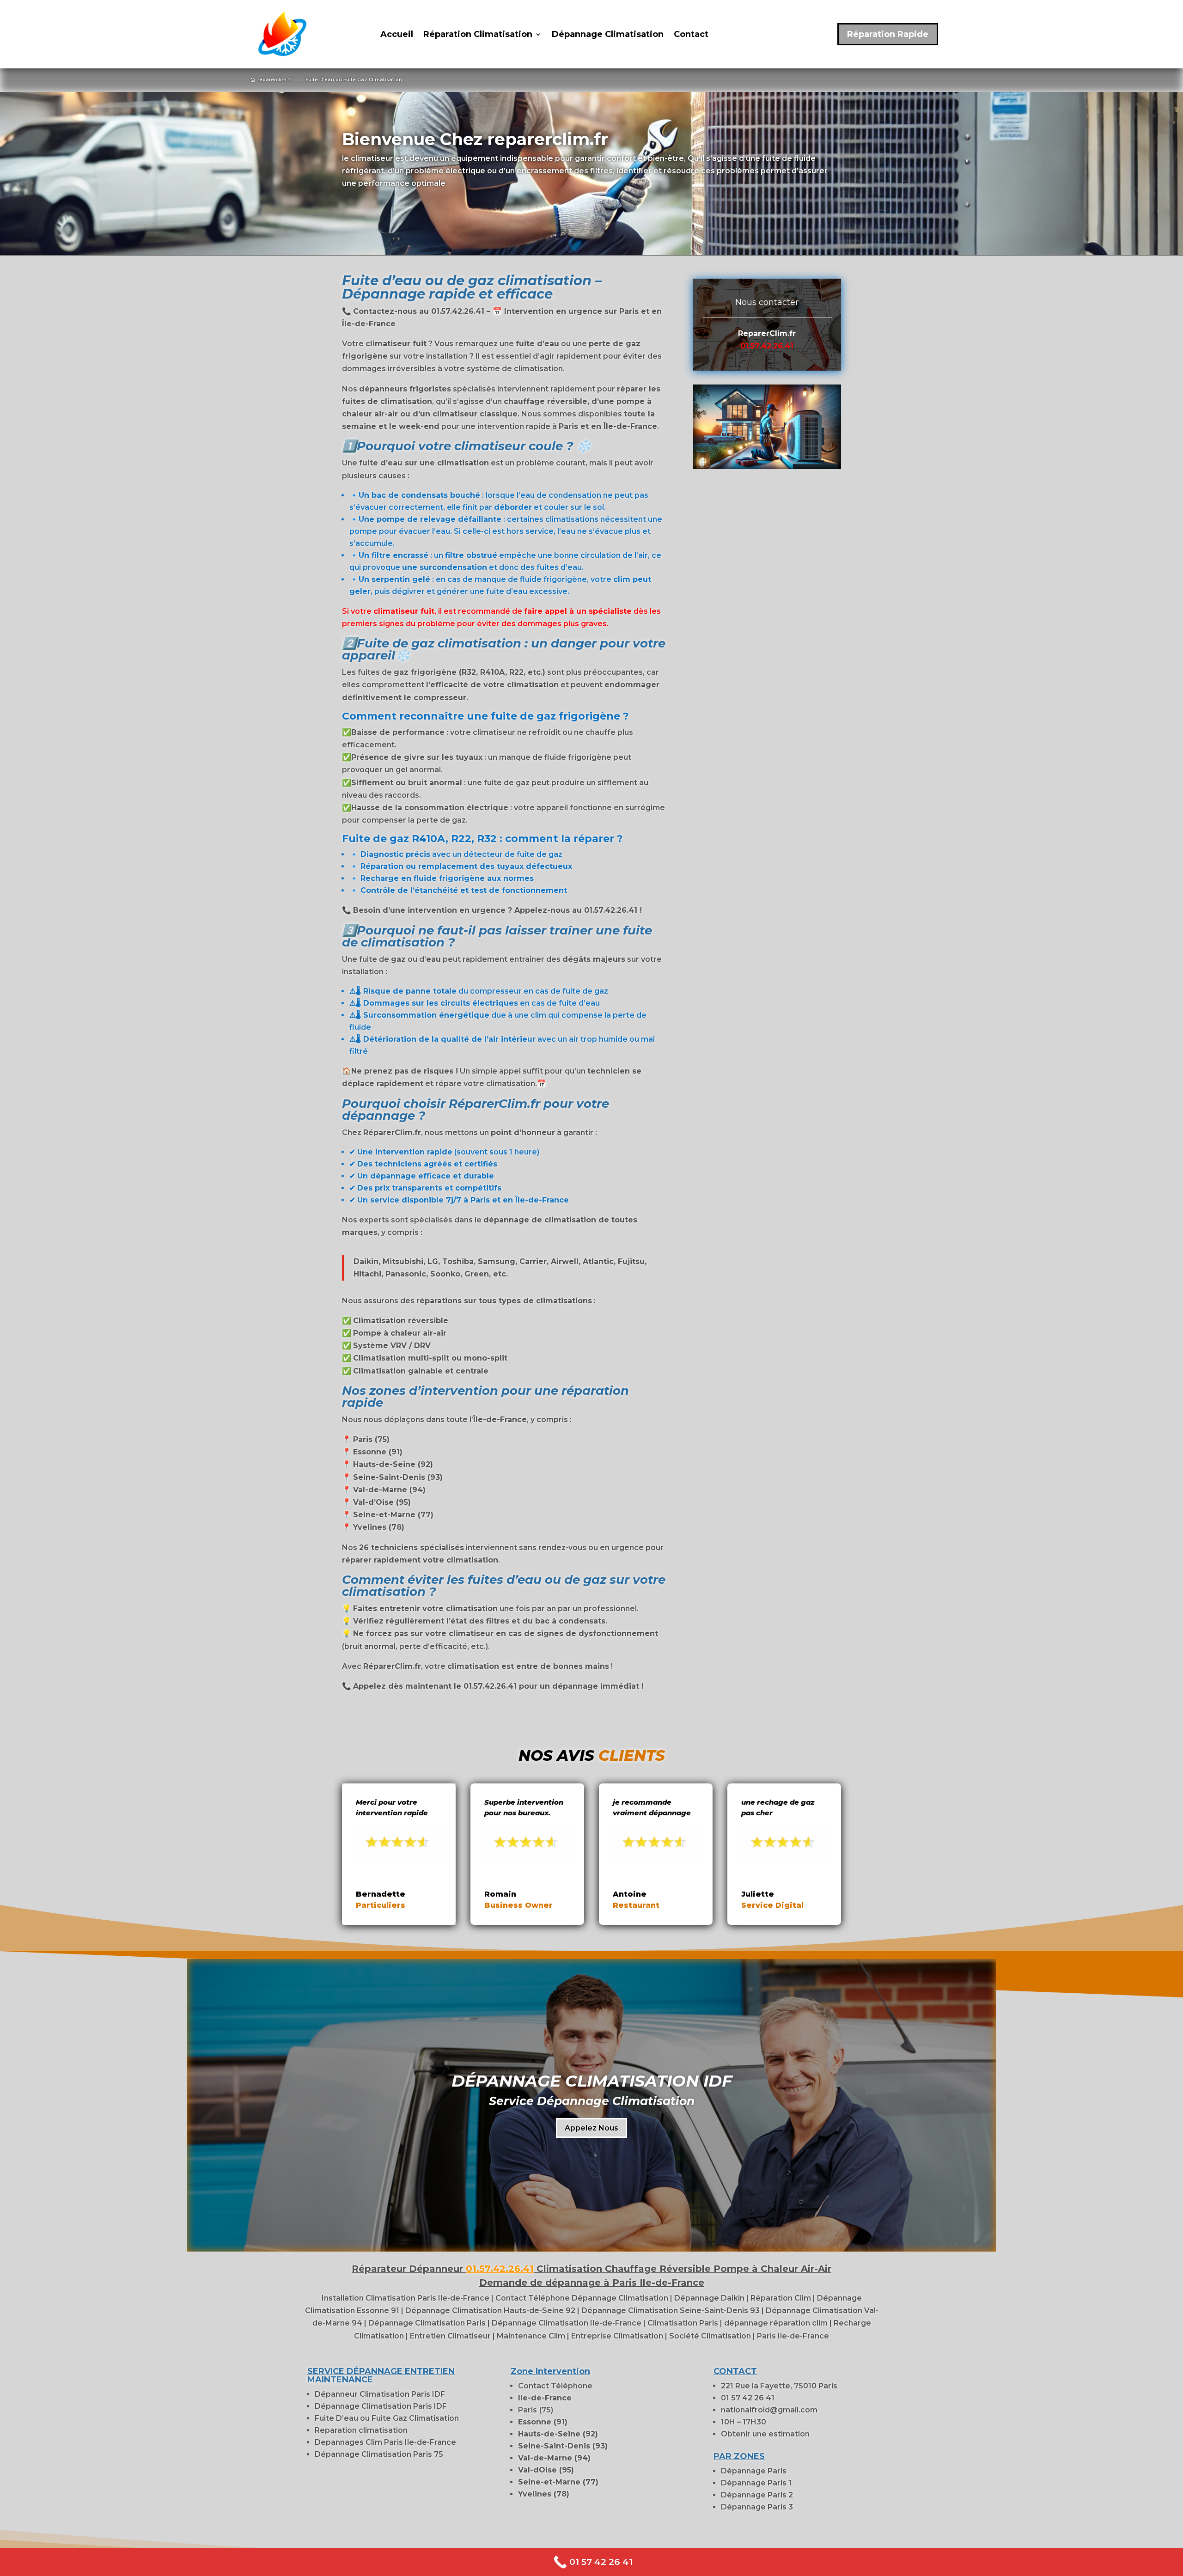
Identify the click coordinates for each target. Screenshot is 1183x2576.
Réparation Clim (782, 2298)
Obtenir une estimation (765, 2434)
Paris (527, 2410)
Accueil (397, 35)
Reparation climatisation (361, 2430)
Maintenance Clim (532, 2336)
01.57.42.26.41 (767, 346)
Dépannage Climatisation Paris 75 (379, 2454)
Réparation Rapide (888, 34)
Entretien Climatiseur (451, 2336)
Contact (691, 35)
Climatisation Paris (684, 2323)
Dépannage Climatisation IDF (592, 2081)
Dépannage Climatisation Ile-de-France (567, 2323)
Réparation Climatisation (478, 35)
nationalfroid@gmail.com (769, 2410)
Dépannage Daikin (710, 2298)
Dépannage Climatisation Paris (428, 2323)
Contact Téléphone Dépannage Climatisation (582, 2298)
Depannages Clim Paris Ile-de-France (385, 2442)
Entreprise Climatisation (618, 2336)
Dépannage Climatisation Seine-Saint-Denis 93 (671, 2310)
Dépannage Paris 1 (756, 2483)
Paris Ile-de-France (792, 2336)
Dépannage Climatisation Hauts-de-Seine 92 (490, 2310)
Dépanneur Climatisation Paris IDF (380, 2394)
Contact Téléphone (555, 2386)
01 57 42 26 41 (748, 2398)
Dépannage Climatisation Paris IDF (381, 2406)
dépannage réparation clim (777, 2323)
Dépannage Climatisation (608, 35)
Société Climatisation (711, 2336)
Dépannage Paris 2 (757, 2495)
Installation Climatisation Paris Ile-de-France (406, 2298)
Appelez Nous (591, 2128)
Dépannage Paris (754, 2471)
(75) (546, 2410)
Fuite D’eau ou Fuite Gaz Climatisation (387, 2418)
